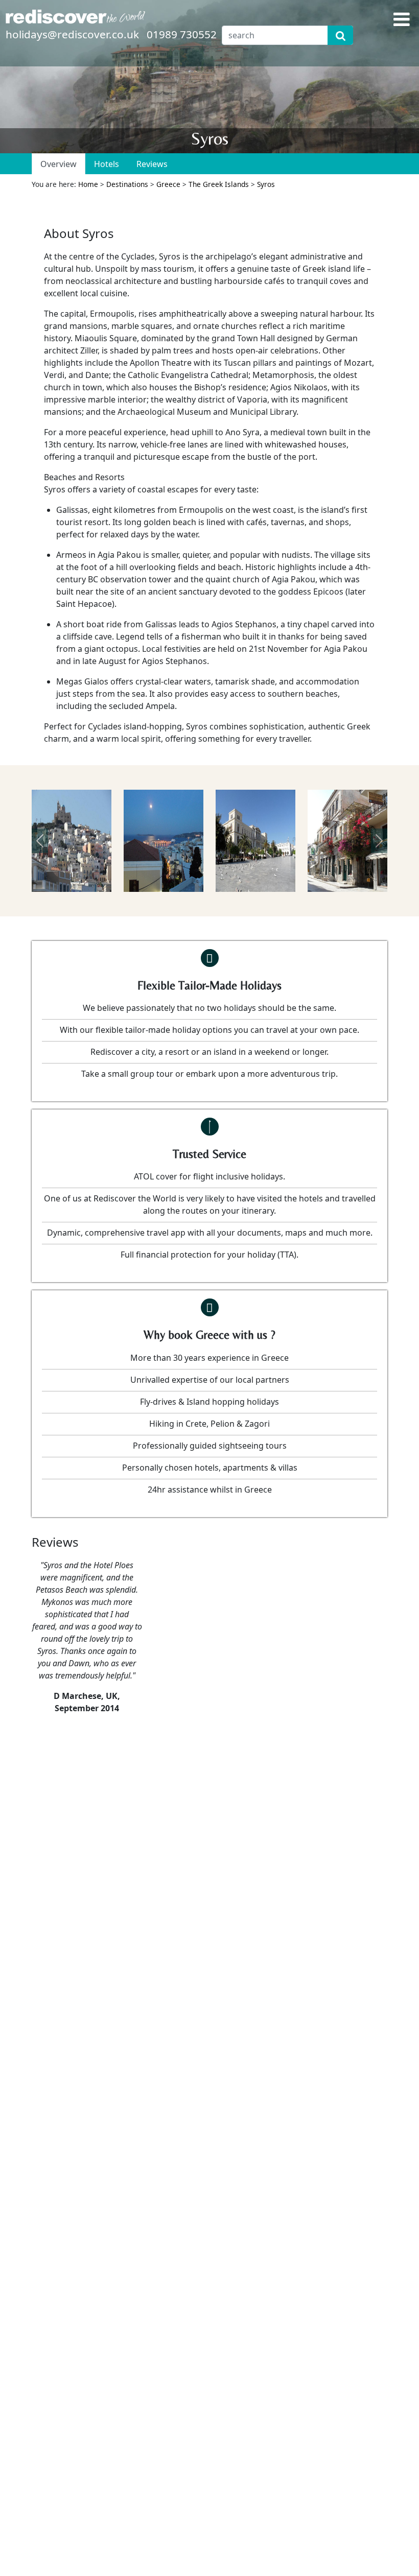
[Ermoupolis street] (347, 841)
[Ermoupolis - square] (255, 841)
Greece (168, 184)
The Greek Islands (219, 184)
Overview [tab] (59, 164)
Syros (266, 184)
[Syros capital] (72, 841)
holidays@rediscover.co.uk (72, 34)
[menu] (402, 19)
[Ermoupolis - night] (164, 841)
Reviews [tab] (152, 164)
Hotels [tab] (107, 164)
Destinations (127, 184)
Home (88, 184)
